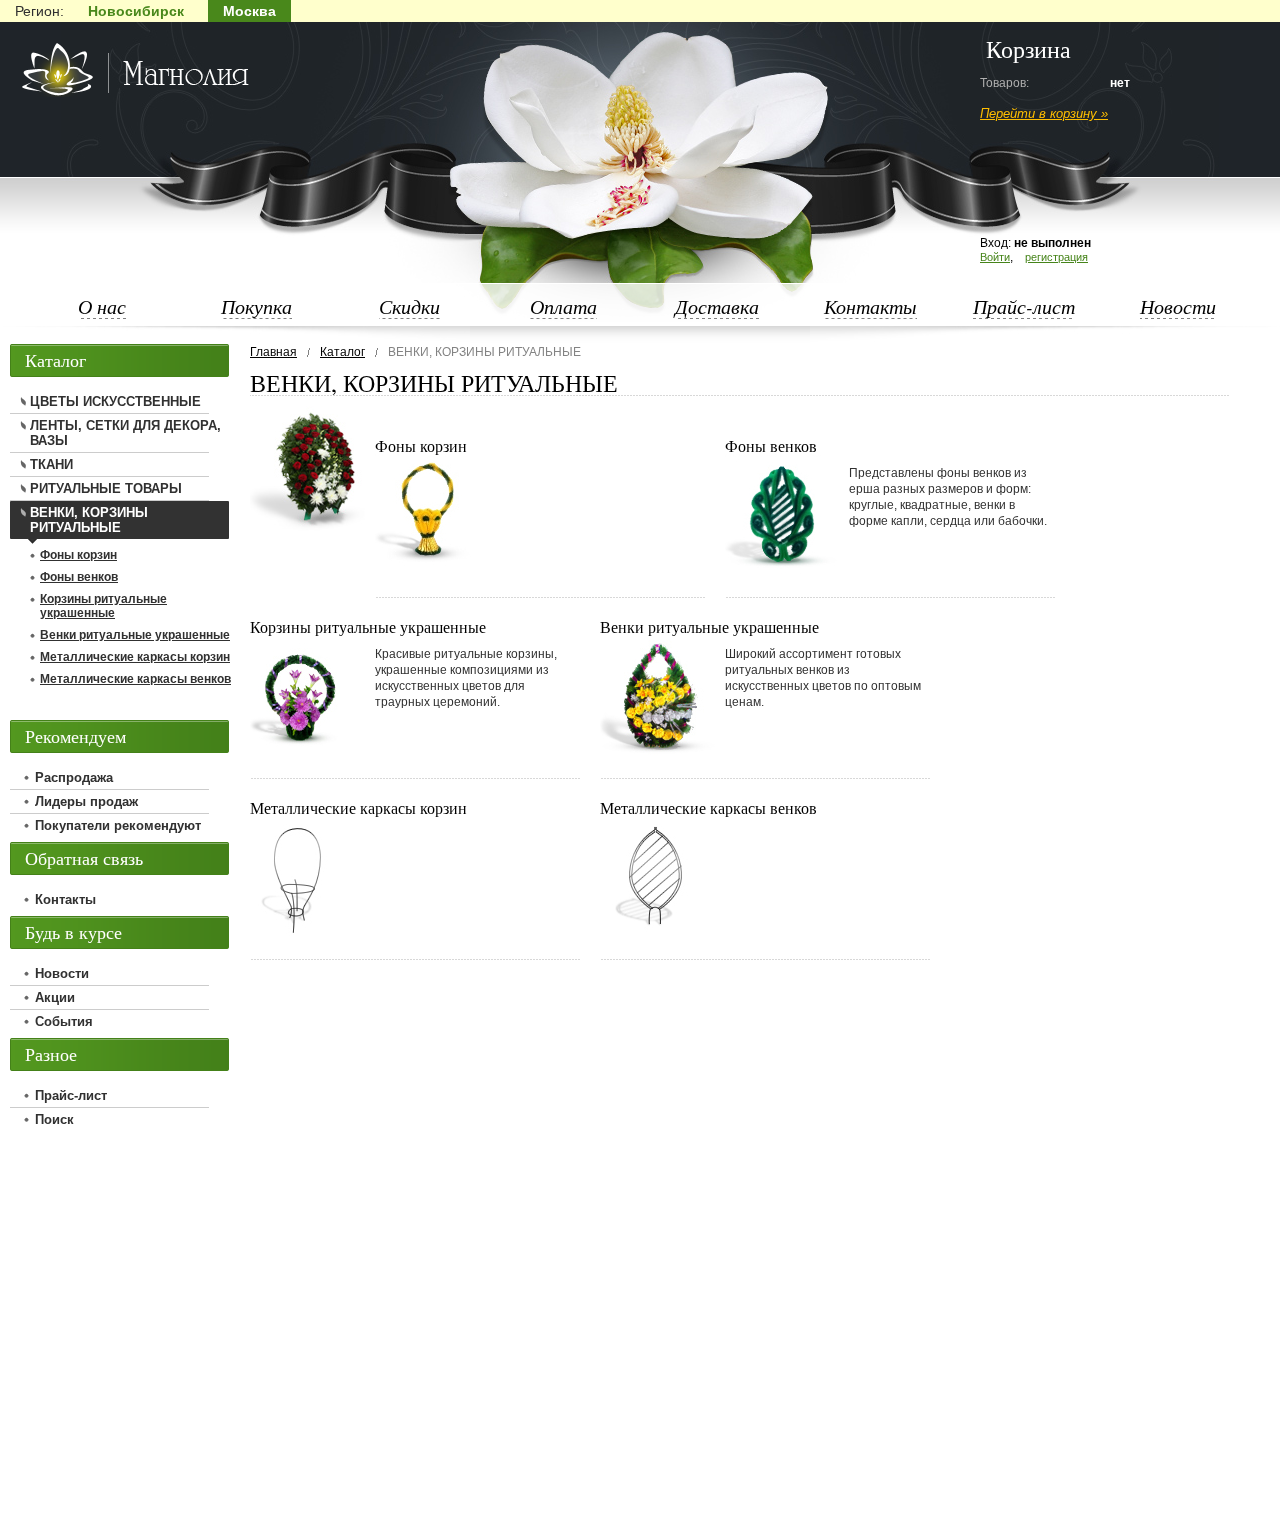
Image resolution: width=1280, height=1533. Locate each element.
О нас (102, 306)
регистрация (1056, 257)
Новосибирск (136, 11)
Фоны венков (771, 445)
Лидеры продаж (86, 801)
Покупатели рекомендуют (118, 825)
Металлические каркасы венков (708, 807)
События (64, 1021)
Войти (995, 257)
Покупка (256, 306)
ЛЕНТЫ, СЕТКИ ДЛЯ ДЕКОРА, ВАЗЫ (125, 433)
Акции (55, 997)
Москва (249, 11)
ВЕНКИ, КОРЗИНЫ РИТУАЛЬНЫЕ (89, 520)
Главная (273, 352)
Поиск (54, 1119)
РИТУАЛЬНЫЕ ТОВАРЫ (106, 488)
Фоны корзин (421, 445)
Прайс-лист (1024, 306)
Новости (1178, 306)
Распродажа (74, 777)
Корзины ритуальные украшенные (368, 626)
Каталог (342, 352)
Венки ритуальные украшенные (709, 626)
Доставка (717, 306)
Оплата (563, 306)
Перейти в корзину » (1044, 113)
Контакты (870, 306)
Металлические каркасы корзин (358, 807)
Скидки (409, 306)
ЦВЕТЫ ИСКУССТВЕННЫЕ (115, 401)
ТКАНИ (51, 464)
